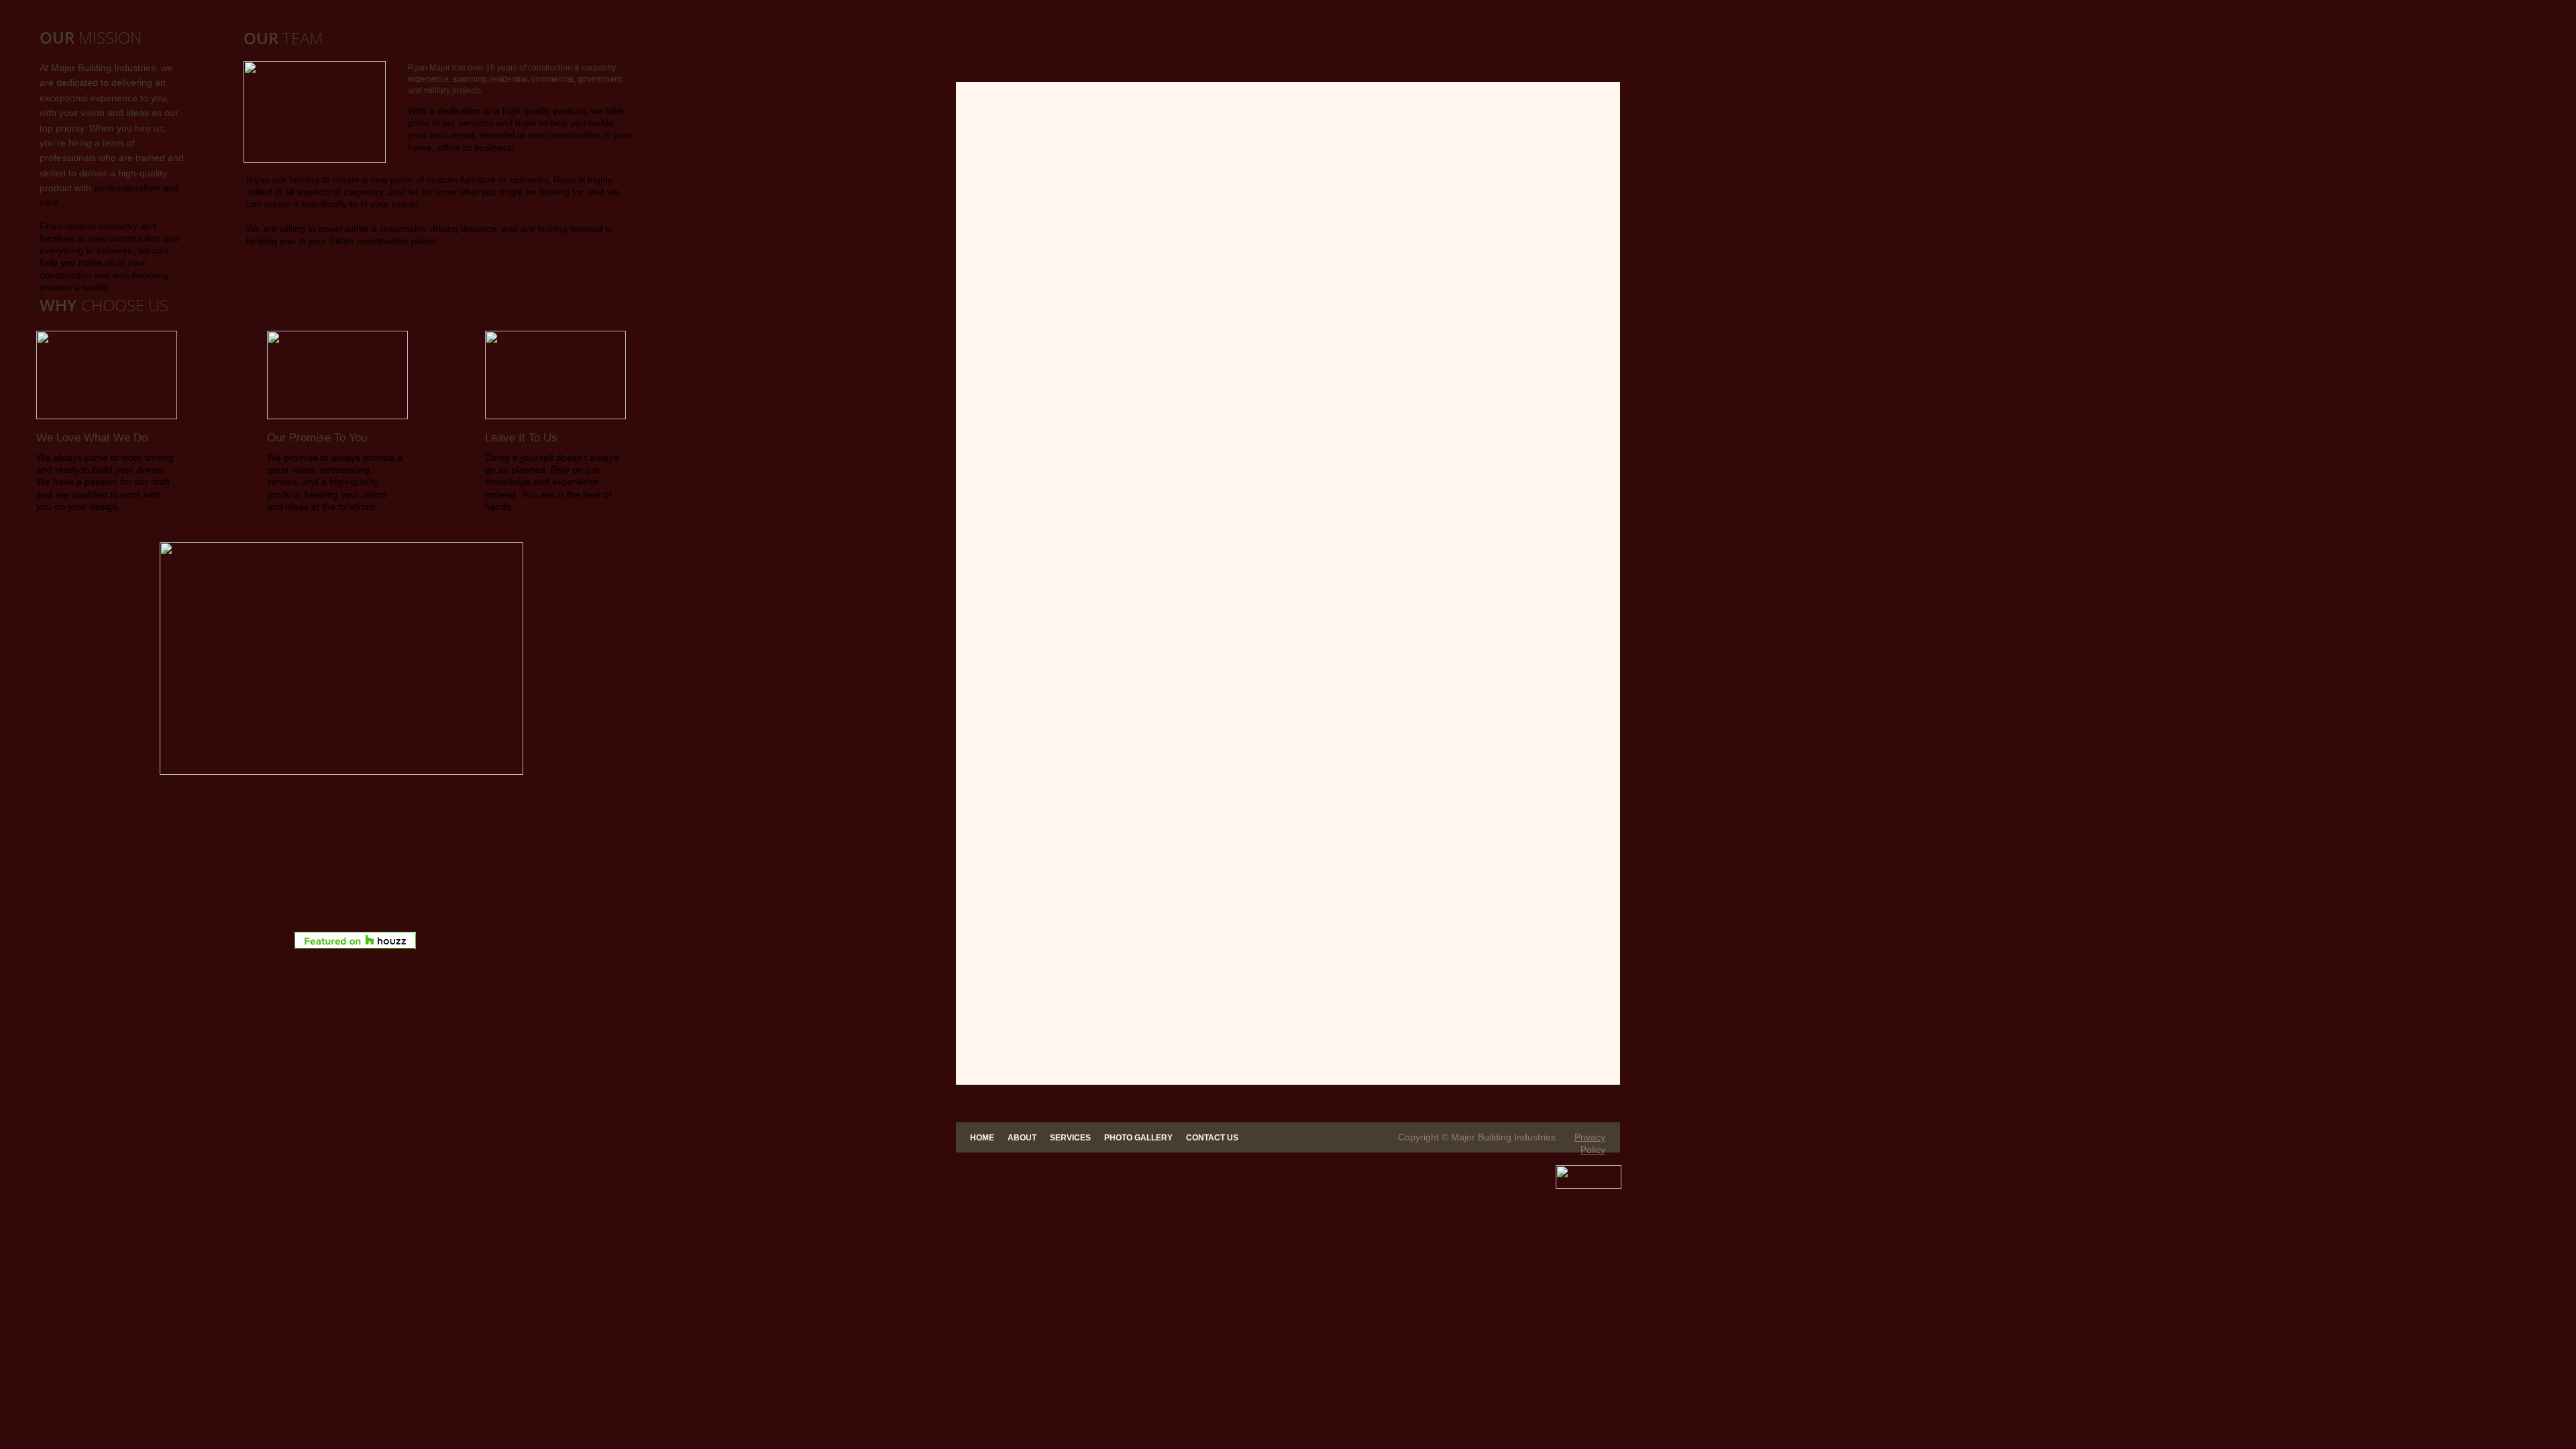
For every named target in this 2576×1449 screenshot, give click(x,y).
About (1022, 1138)
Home (982, 1138)
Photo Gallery (1138, 1138)
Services (1070, 1138)
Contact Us (1212, 1138)
